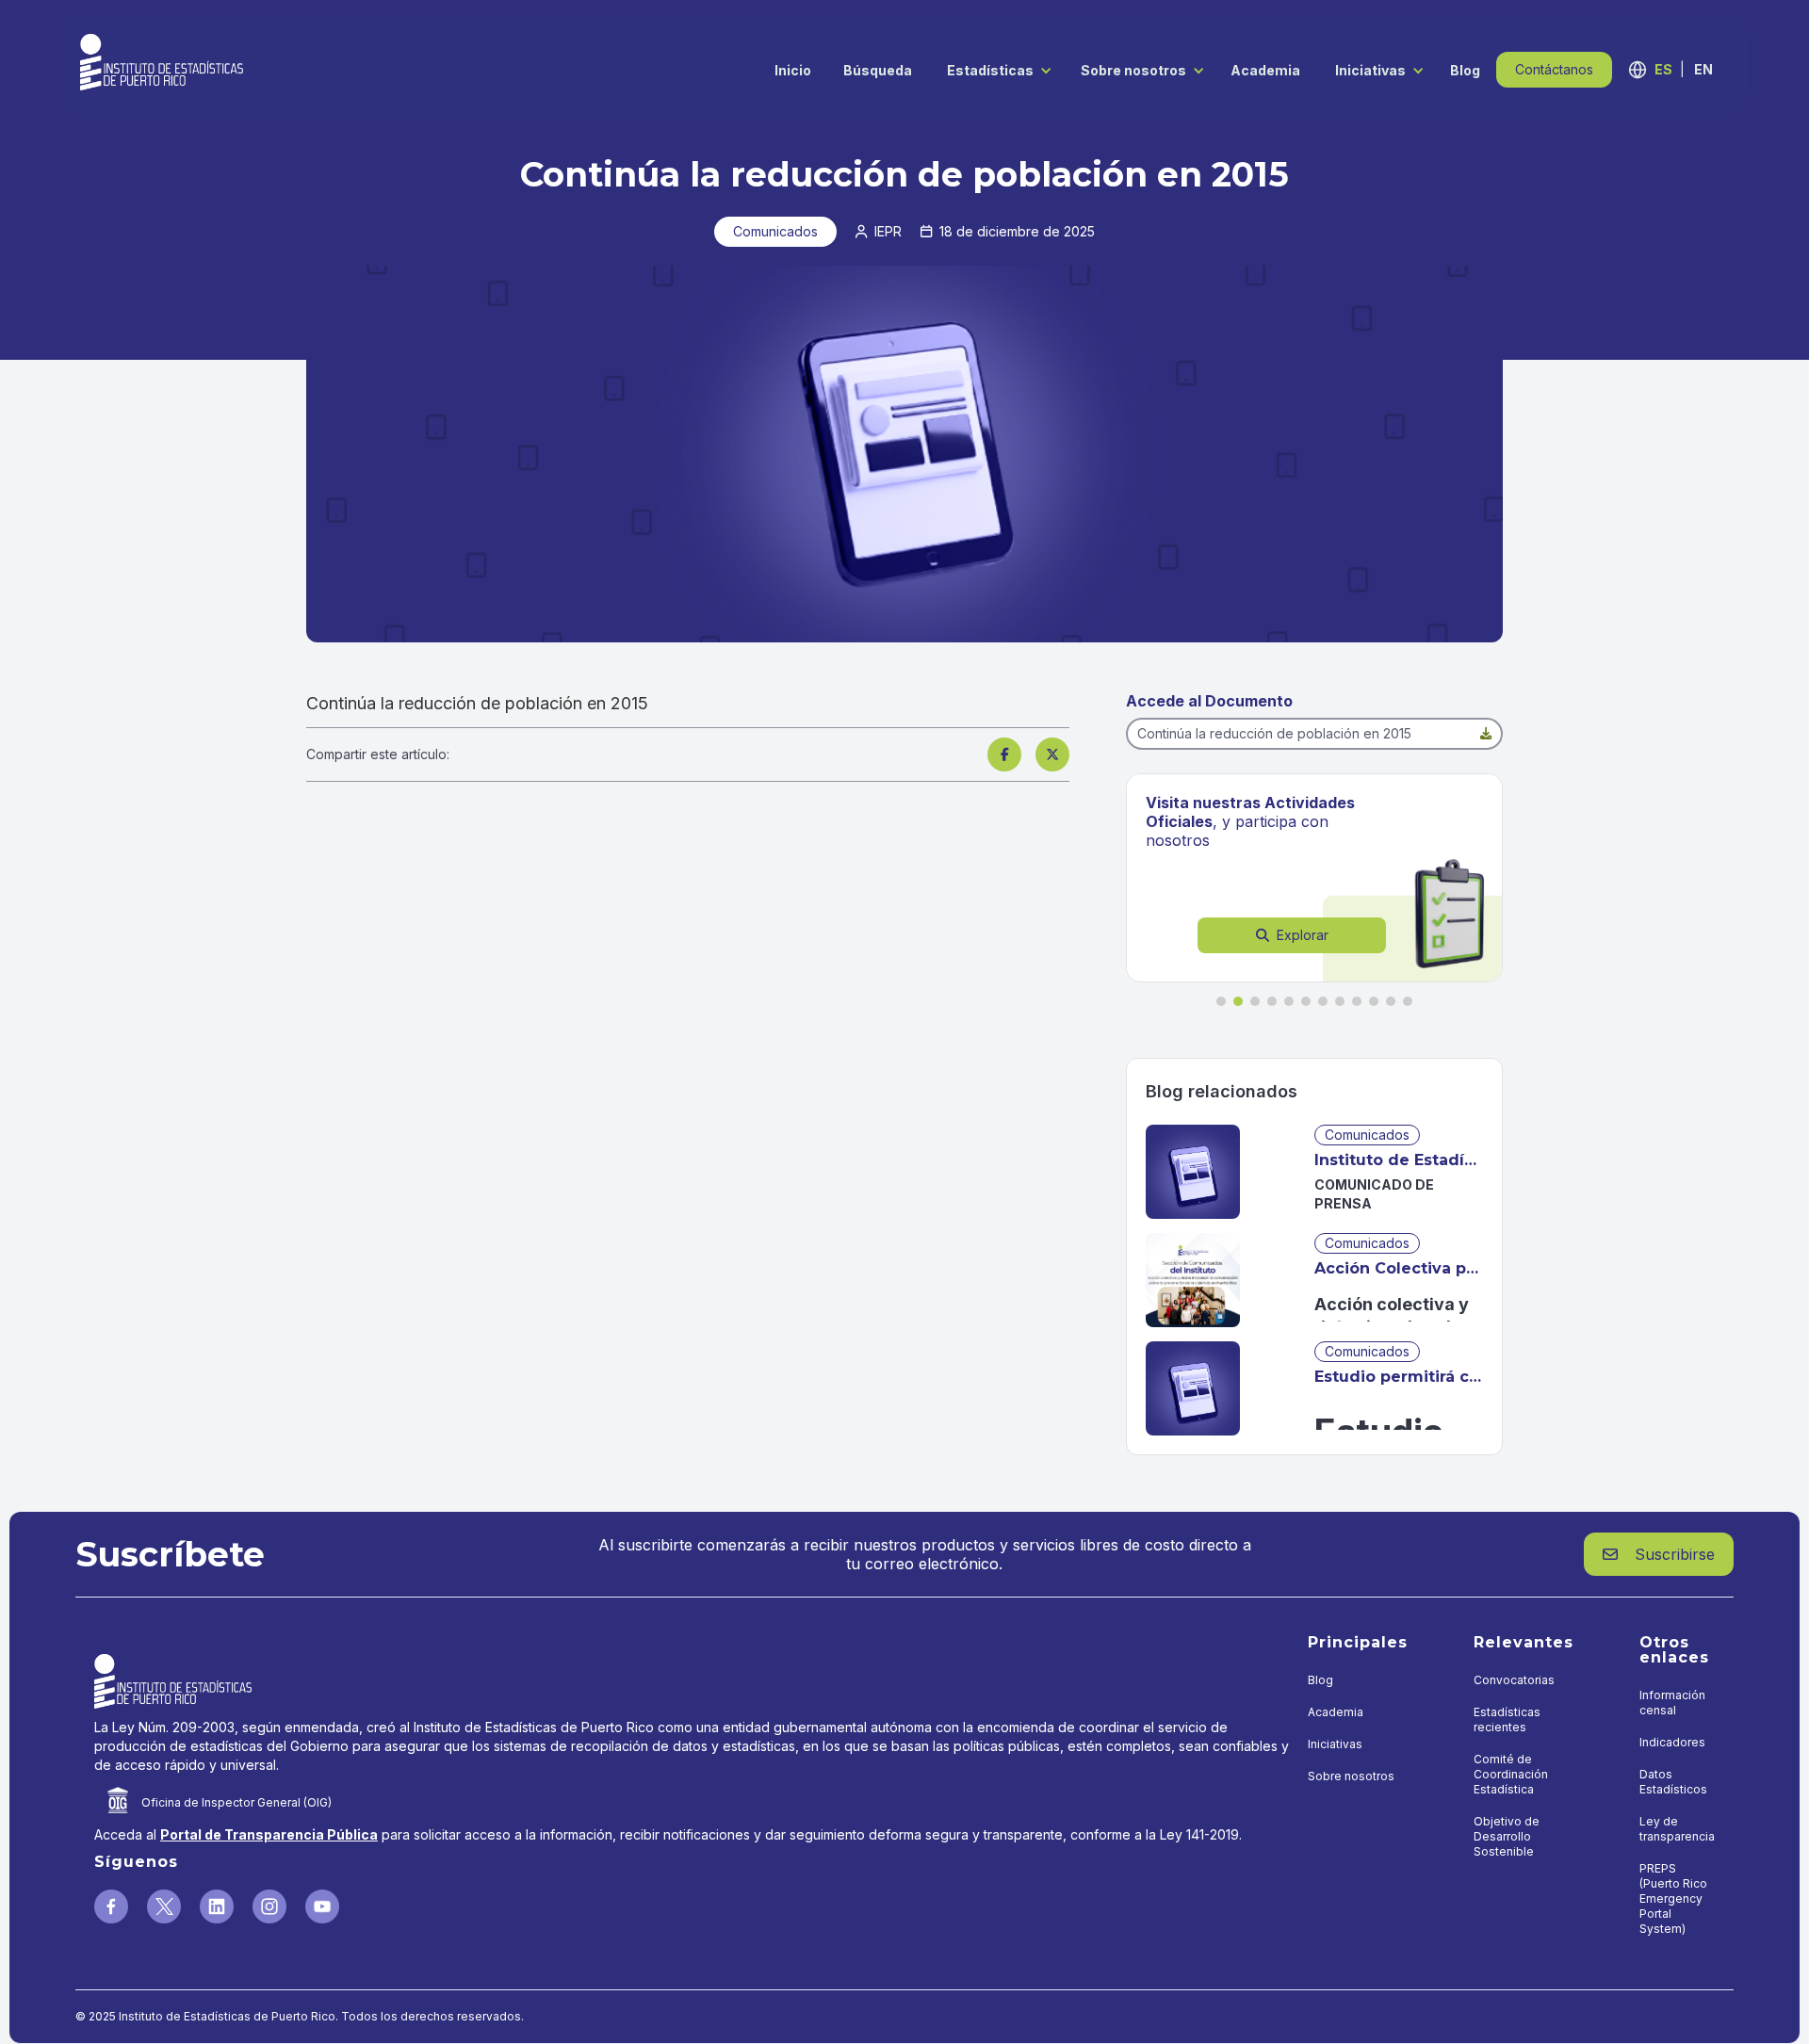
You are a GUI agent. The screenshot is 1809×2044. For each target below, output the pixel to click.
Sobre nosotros (1133, 70)
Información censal (1672, 1703)
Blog (1465, 70)
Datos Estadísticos (1673, 1782)
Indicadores (1672, 1742)
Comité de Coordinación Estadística (1511, 1774)
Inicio (793, 70)
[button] (995, 69)
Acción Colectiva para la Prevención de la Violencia (1399, 1268)
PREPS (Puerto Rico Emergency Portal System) (1673, 1898)
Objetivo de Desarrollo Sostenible (1507, 1836)
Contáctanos (1554, 69)
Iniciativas (1370, 70)
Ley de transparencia (1677, 1829)
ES (1663, 69)
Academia (1265, 70)
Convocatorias (1514, 1680)
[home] (162, 62)
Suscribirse (1659, 1554)
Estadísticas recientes (1507, 1720)
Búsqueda (878, 70)
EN (1703, 69)
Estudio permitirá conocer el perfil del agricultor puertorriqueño (1399, 1377)
